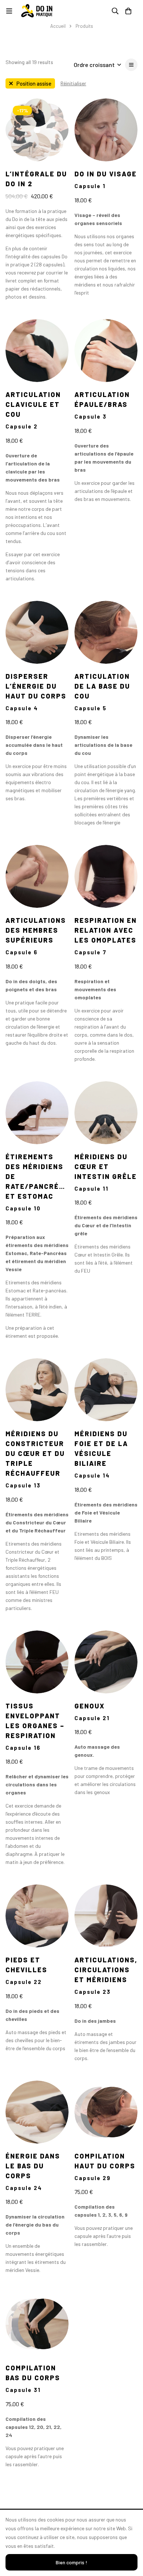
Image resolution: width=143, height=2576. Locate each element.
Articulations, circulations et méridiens (106, 1970)
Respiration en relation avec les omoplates (106, 930)
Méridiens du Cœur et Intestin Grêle (106, 1167)
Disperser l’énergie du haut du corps (36, 686)
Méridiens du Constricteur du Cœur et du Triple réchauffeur (35, 1453)
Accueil (58, 26)
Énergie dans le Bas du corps (33, 2166)
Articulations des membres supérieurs (36, 930)
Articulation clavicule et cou (33, 404)
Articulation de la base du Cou (102, 686)
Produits (84, 26)
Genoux (90, 1706)
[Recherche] (115, 11)
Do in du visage (106, 174)
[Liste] (131, 65)
